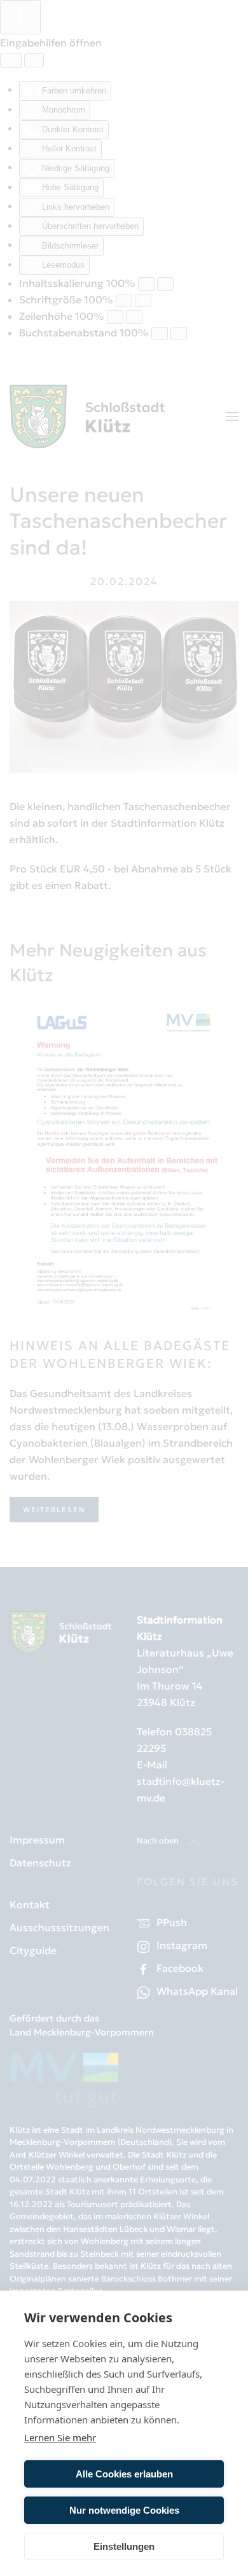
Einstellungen (124, 2546)
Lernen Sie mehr (60, 2437)
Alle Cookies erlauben (124, 2474)
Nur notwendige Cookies (124, 2510)
